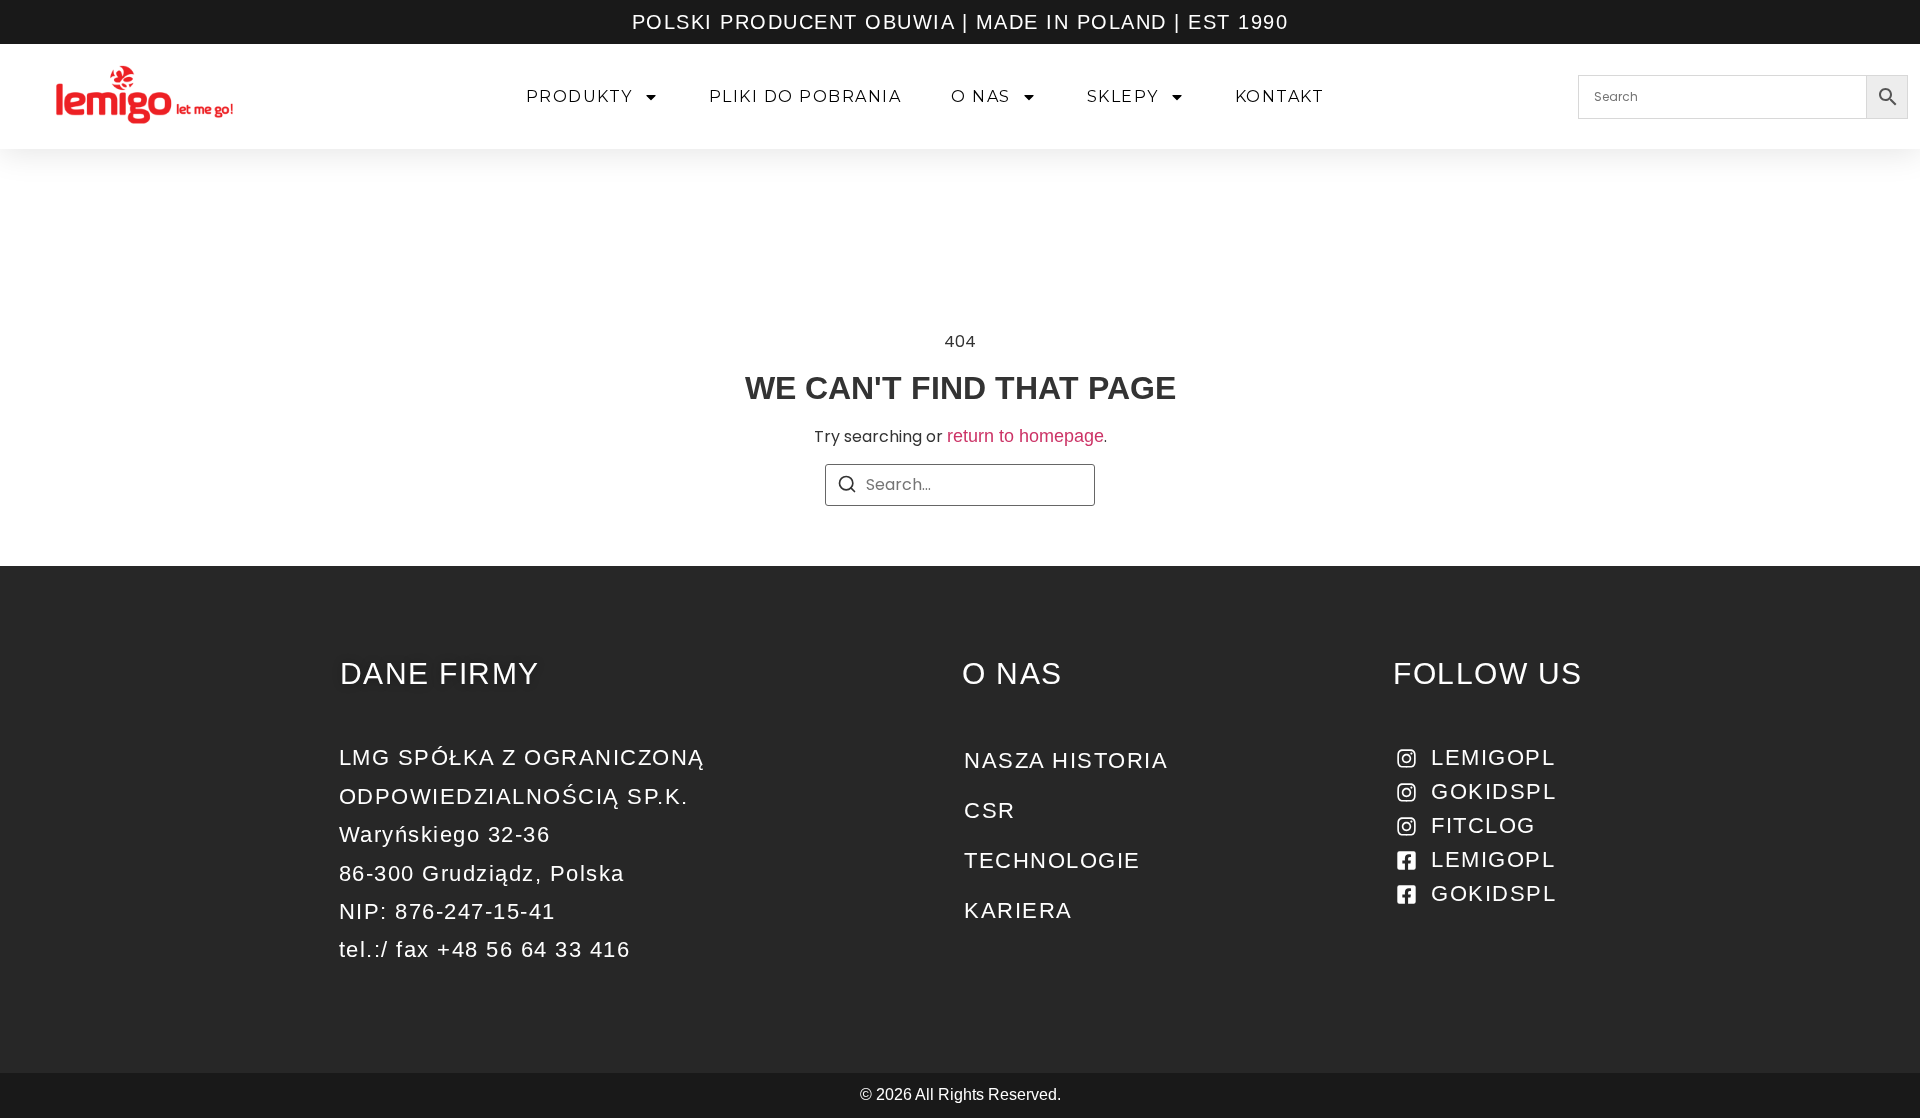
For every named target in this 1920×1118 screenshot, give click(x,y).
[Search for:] (960, 485)
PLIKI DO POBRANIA (805, 96)
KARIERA (1018, 910)
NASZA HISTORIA (1066, 760)
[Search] (847, 487)
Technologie (1052, 860)
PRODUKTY (579, 96)
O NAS (981, 96)
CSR (990, 810)
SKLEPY (1123, 96)
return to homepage (1025, 436)
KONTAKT (1280, 96)
